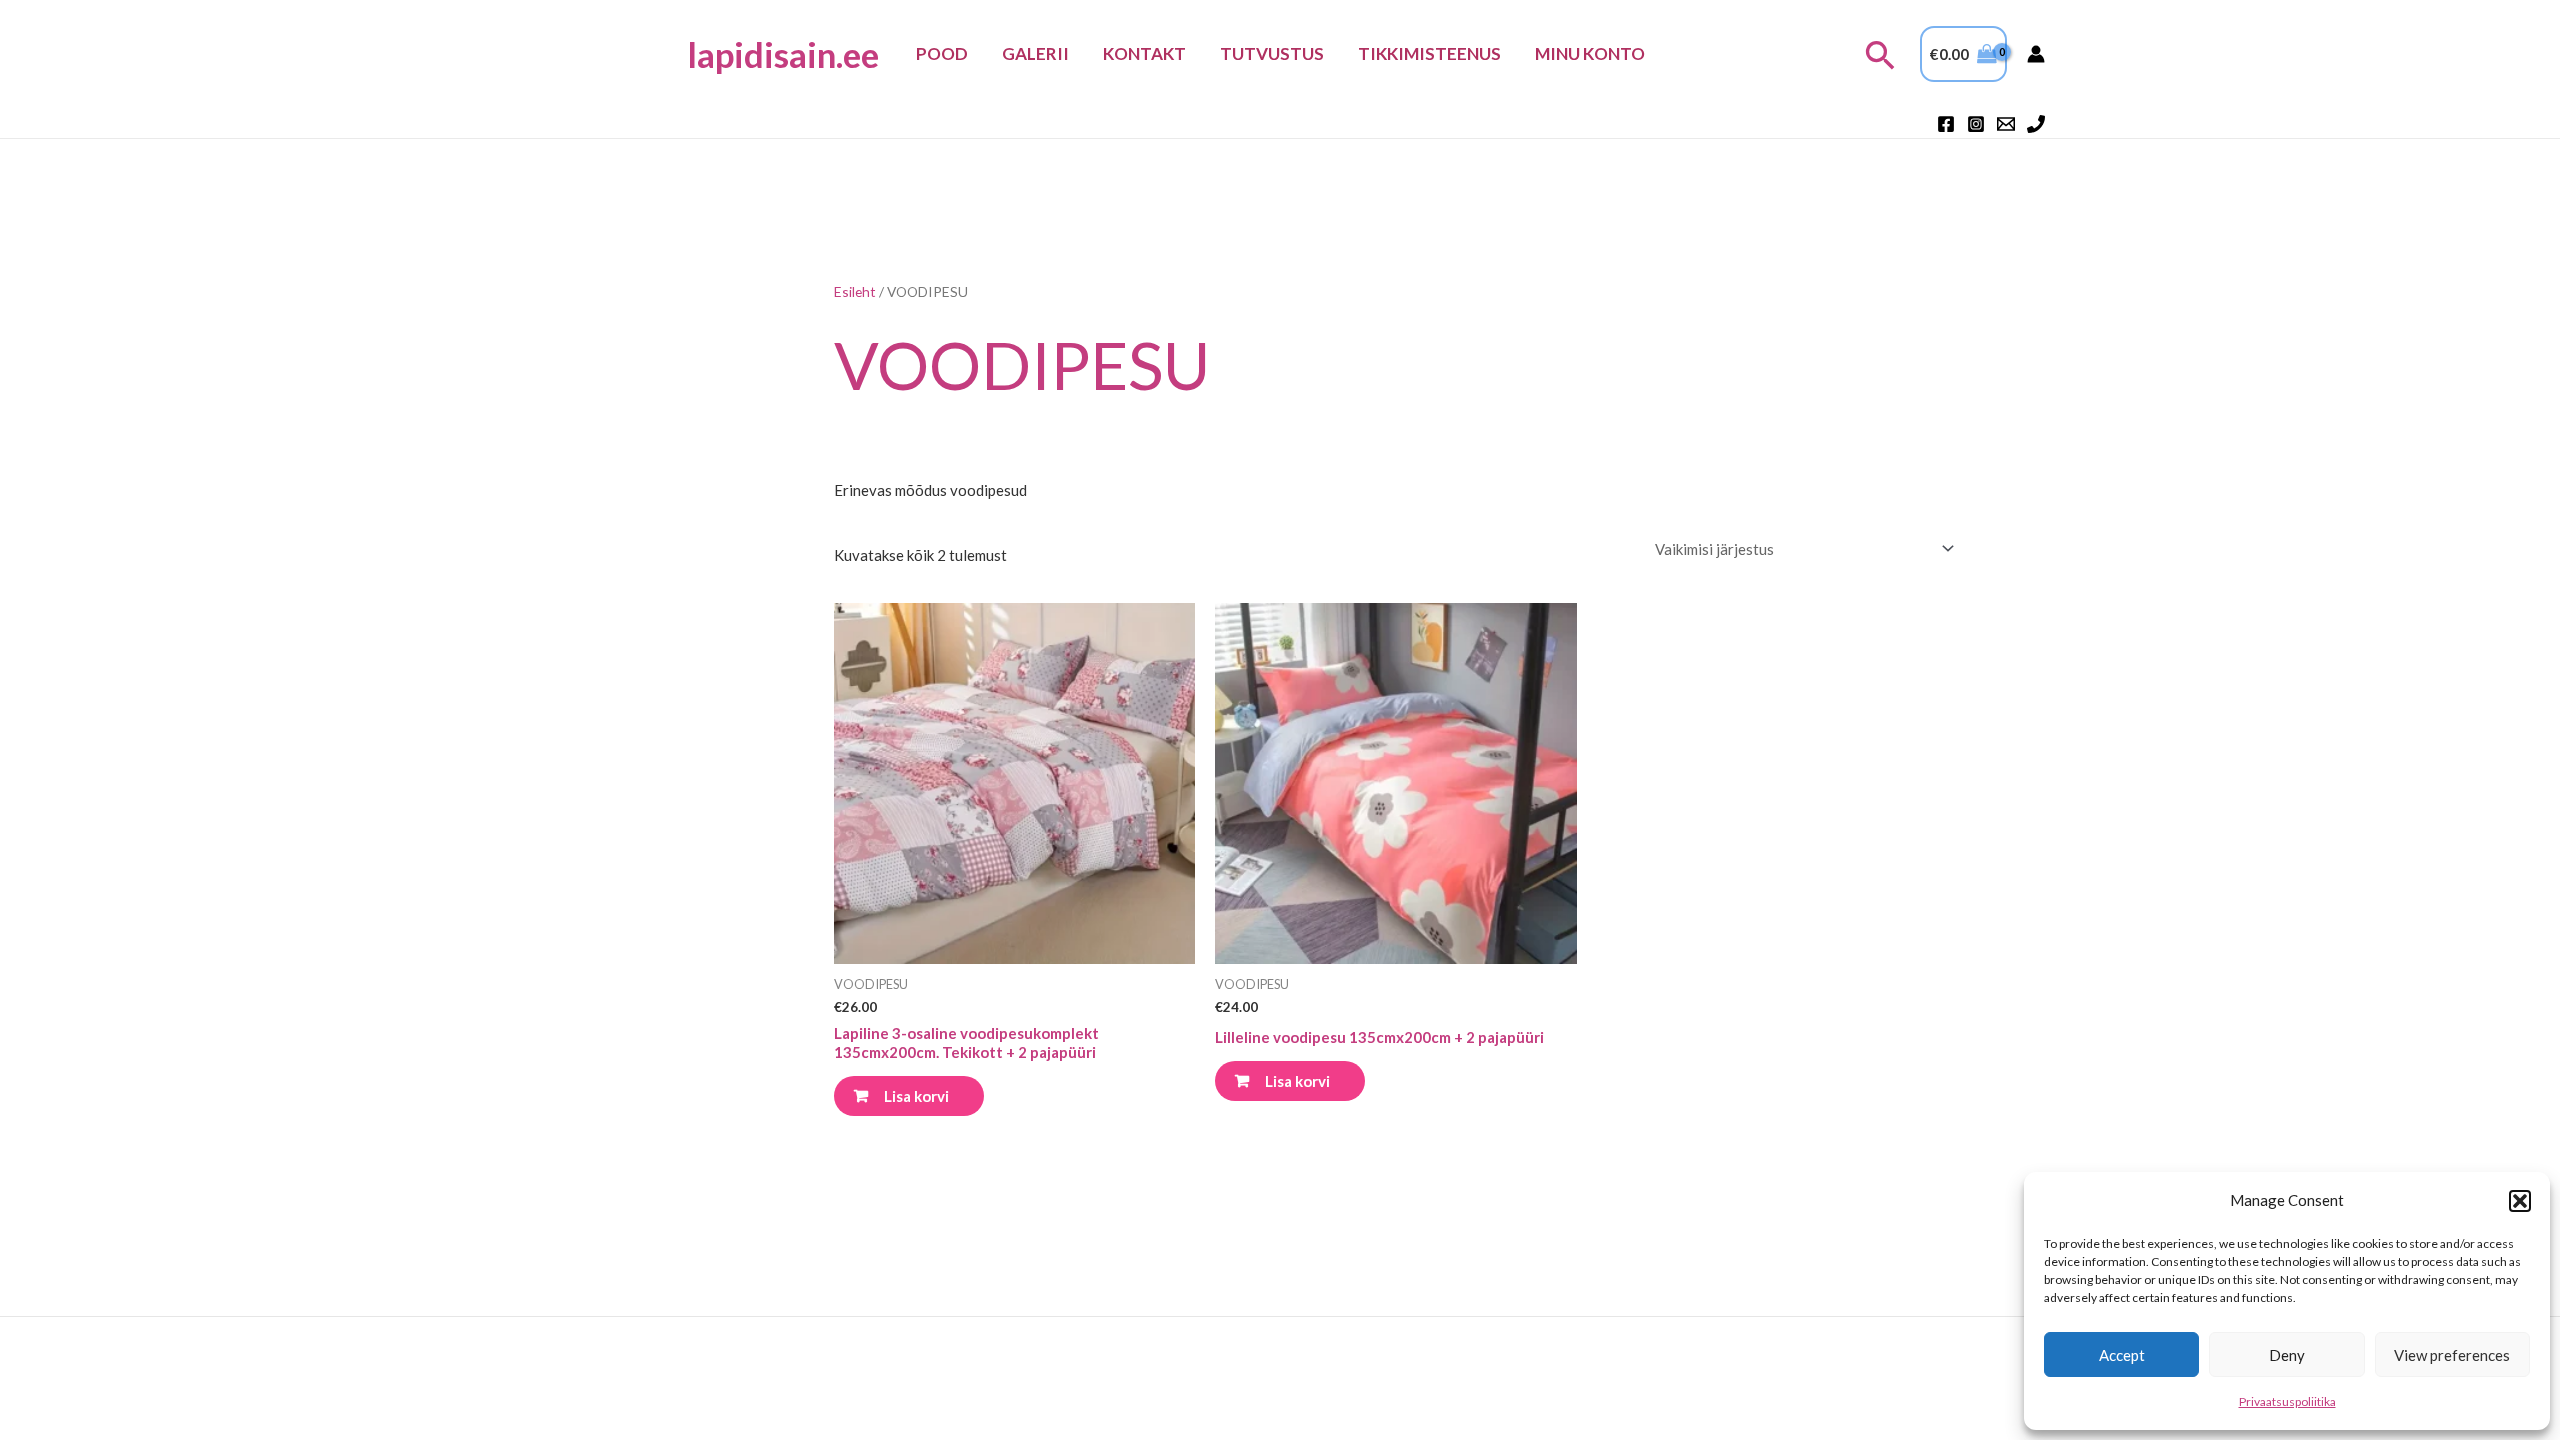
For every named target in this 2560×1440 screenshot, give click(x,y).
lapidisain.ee (783, 54)
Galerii (1035, 53)
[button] (2520, 1201)
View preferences (2452, 1355)
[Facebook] (1946, 124)
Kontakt (1144, 53)
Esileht (855, 291)
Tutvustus (1272, 53)
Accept (2122, 1355)
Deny (2287, 1355)
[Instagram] (1976, 124)
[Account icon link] (2036, 54)
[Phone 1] (2036, 124)
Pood (942, 53)
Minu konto (1590, 53)
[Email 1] (2006, 124)
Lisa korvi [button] (916, 1096)
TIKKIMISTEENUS (1429, 53)
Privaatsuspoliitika (2287, 1401)
